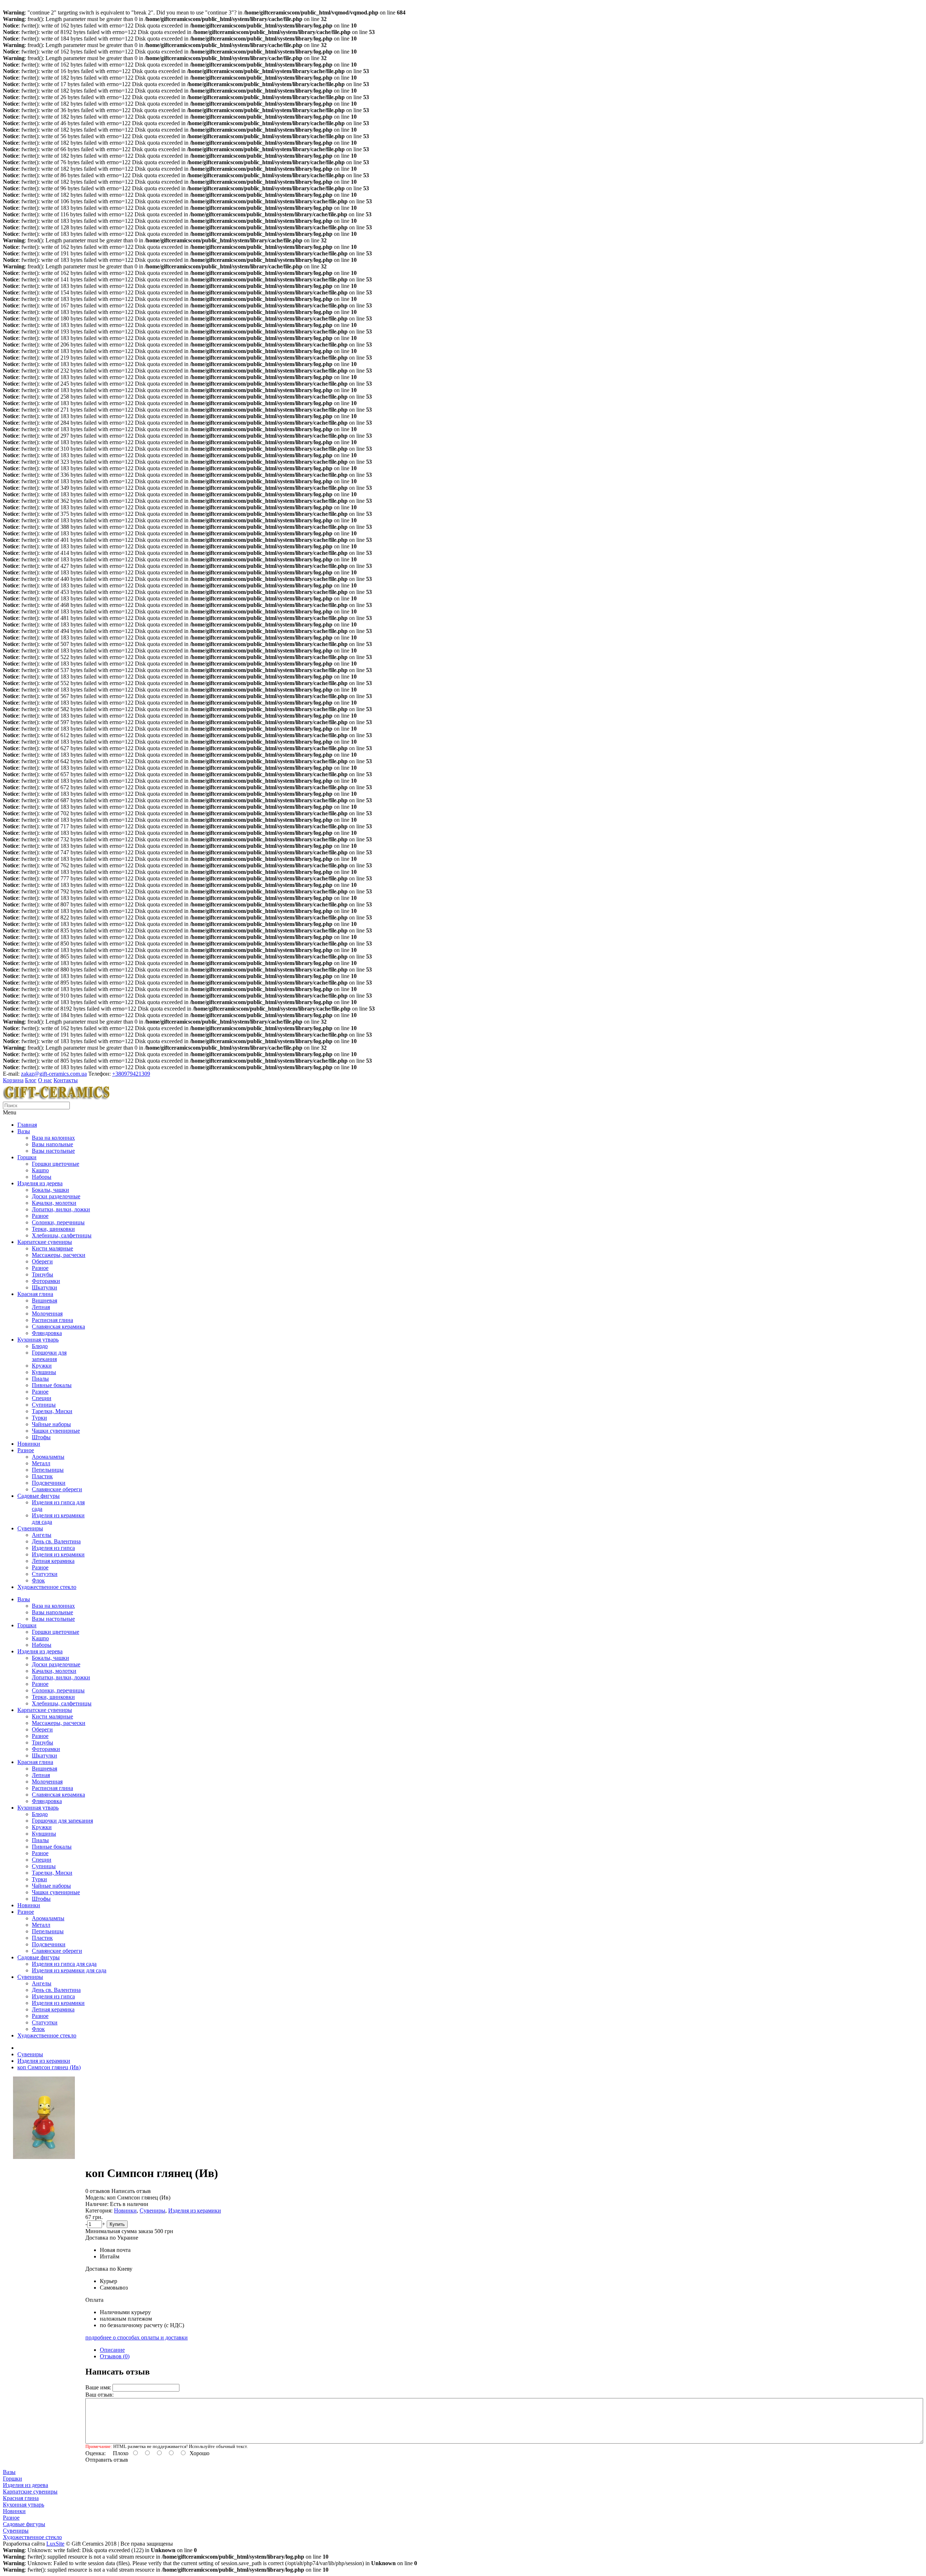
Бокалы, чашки (50, 1190)
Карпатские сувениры (45, 1242)
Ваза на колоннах (53, 1138)
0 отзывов (98, 2191)
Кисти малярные (52, 1248)
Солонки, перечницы (58, 1222)
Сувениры (30, 1528)
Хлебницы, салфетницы (62, 1235)
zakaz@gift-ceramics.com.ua (54, 1074)
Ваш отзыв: (99, 2395)
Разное (40, 1216)
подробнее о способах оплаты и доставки (137, 2337)
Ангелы (42, 1535)
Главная (27, 1125)
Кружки (42, 1366)
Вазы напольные (52, 1144)
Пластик (42, 1476)
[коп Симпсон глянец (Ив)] (44, 2157)
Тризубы (43, 1274)
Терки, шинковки (53, 1229)
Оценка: (95, 2453)
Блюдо (40, 1346)
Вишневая (44, 1300)
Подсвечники (49, 1483)
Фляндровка (47, 1333)
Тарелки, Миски (52, 1411)
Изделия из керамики (58, 1554)
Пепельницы (48, 1470)
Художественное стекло (47, 1587)
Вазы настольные (53, 1151)
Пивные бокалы (52, 1385)
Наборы (42, 1177)
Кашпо (40, 1170)
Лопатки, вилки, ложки (61, 1209)
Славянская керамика (58, 1327)
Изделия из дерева (40, 1183)
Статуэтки (45, 1574)
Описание (112, 2350)
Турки (39, 1418)
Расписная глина (52, 1320)
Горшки (27, 1157)
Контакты (66, 1080)
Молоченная (47, 1313)
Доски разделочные (56, 1196)
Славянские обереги (57, 1489)
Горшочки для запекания (49, 1356)
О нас (45, 1080)
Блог (31, 1080)
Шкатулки (44, 1287)
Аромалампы (48, 1457)
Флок (38, 1580)
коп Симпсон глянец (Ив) (49, 2067)
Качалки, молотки (54, 1203)
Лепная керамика (53, 1561)
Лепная (41, 1307)
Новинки (29, 1444)
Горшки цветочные (56, 1164)
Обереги (42, 1261)
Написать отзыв (131, 2191)
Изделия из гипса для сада (64, 1964)
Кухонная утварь (38, 1340)
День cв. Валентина (56, 1541)
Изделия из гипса (53, 1548)
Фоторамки (46, 1281)
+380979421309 (131, 1074)
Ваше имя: (98, 2387)
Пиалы (40, 1379)
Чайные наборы (51, 1424)
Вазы (24, 1131)
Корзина (13, 1080)
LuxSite (55, 2544)
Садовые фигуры (39, 1496)
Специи (42, 1398)
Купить (117, 2224)
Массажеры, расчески (59, 1255)
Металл (41, 1463)
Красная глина (35, 1294)
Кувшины (44, 1372)
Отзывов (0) (115, 2356)
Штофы (41, 1437)
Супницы (44, 1405)
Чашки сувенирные (56, 1431)
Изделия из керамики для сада (69, 1970)
